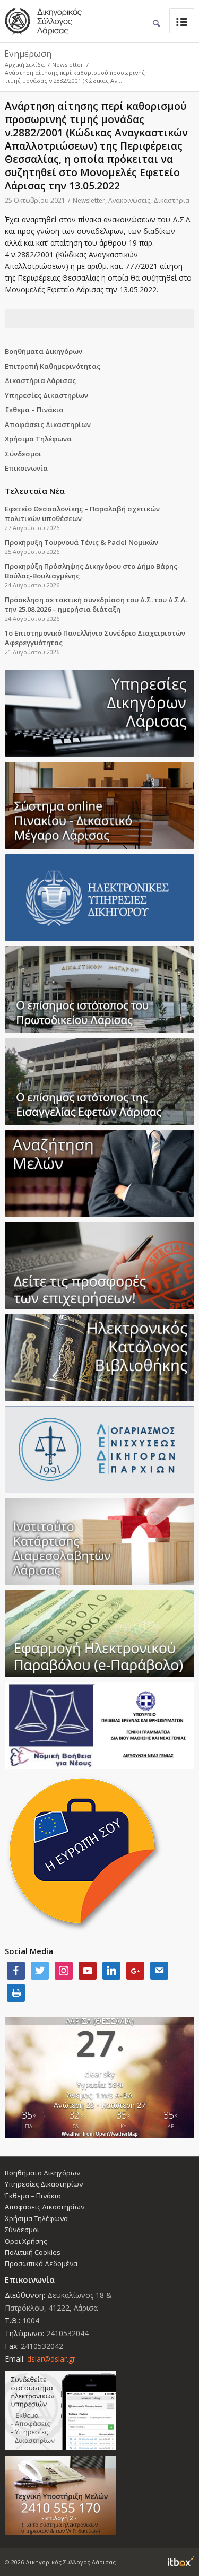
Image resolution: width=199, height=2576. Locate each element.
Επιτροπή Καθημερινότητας (53, 366)
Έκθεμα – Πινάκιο (34, 410)
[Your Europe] (99, 805)
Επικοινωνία (26, 468)
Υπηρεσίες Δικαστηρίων (46, 395)
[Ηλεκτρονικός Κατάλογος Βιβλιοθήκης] (99, 1358)
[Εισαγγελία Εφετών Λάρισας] (99, 1082)
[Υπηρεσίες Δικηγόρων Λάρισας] (99, 713)
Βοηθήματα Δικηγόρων (44, 351)
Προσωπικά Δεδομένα (41, 2263)
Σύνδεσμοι (23, 454)
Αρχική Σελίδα (25, 64)
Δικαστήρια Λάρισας (40, 380)
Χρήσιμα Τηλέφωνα (38, 439)
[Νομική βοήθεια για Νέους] (99, 1726)
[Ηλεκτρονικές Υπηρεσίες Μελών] (99, 2410)
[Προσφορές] (99, 1265)
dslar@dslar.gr (51, 2359)
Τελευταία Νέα (35, 491)
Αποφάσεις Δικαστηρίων (48, 424)
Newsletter (68, 64)
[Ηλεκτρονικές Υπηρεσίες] (99, 897)
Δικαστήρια (171, 200)
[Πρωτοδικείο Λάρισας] (99, 989)
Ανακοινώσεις (129, 200)
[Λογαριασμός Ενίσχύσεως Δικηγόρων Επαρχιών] (99, 1449)
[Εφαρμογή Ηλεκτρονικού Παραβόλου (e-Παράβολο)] (99, 1633)
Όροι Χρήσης (26, 2241)
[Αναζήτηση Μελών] (99, 1173)
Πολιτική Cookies (33, 2252)
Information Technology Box (181, 2561)
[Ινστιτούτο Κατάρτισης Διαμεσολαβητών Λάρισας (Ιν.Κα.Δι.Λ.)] (99, 1542)
